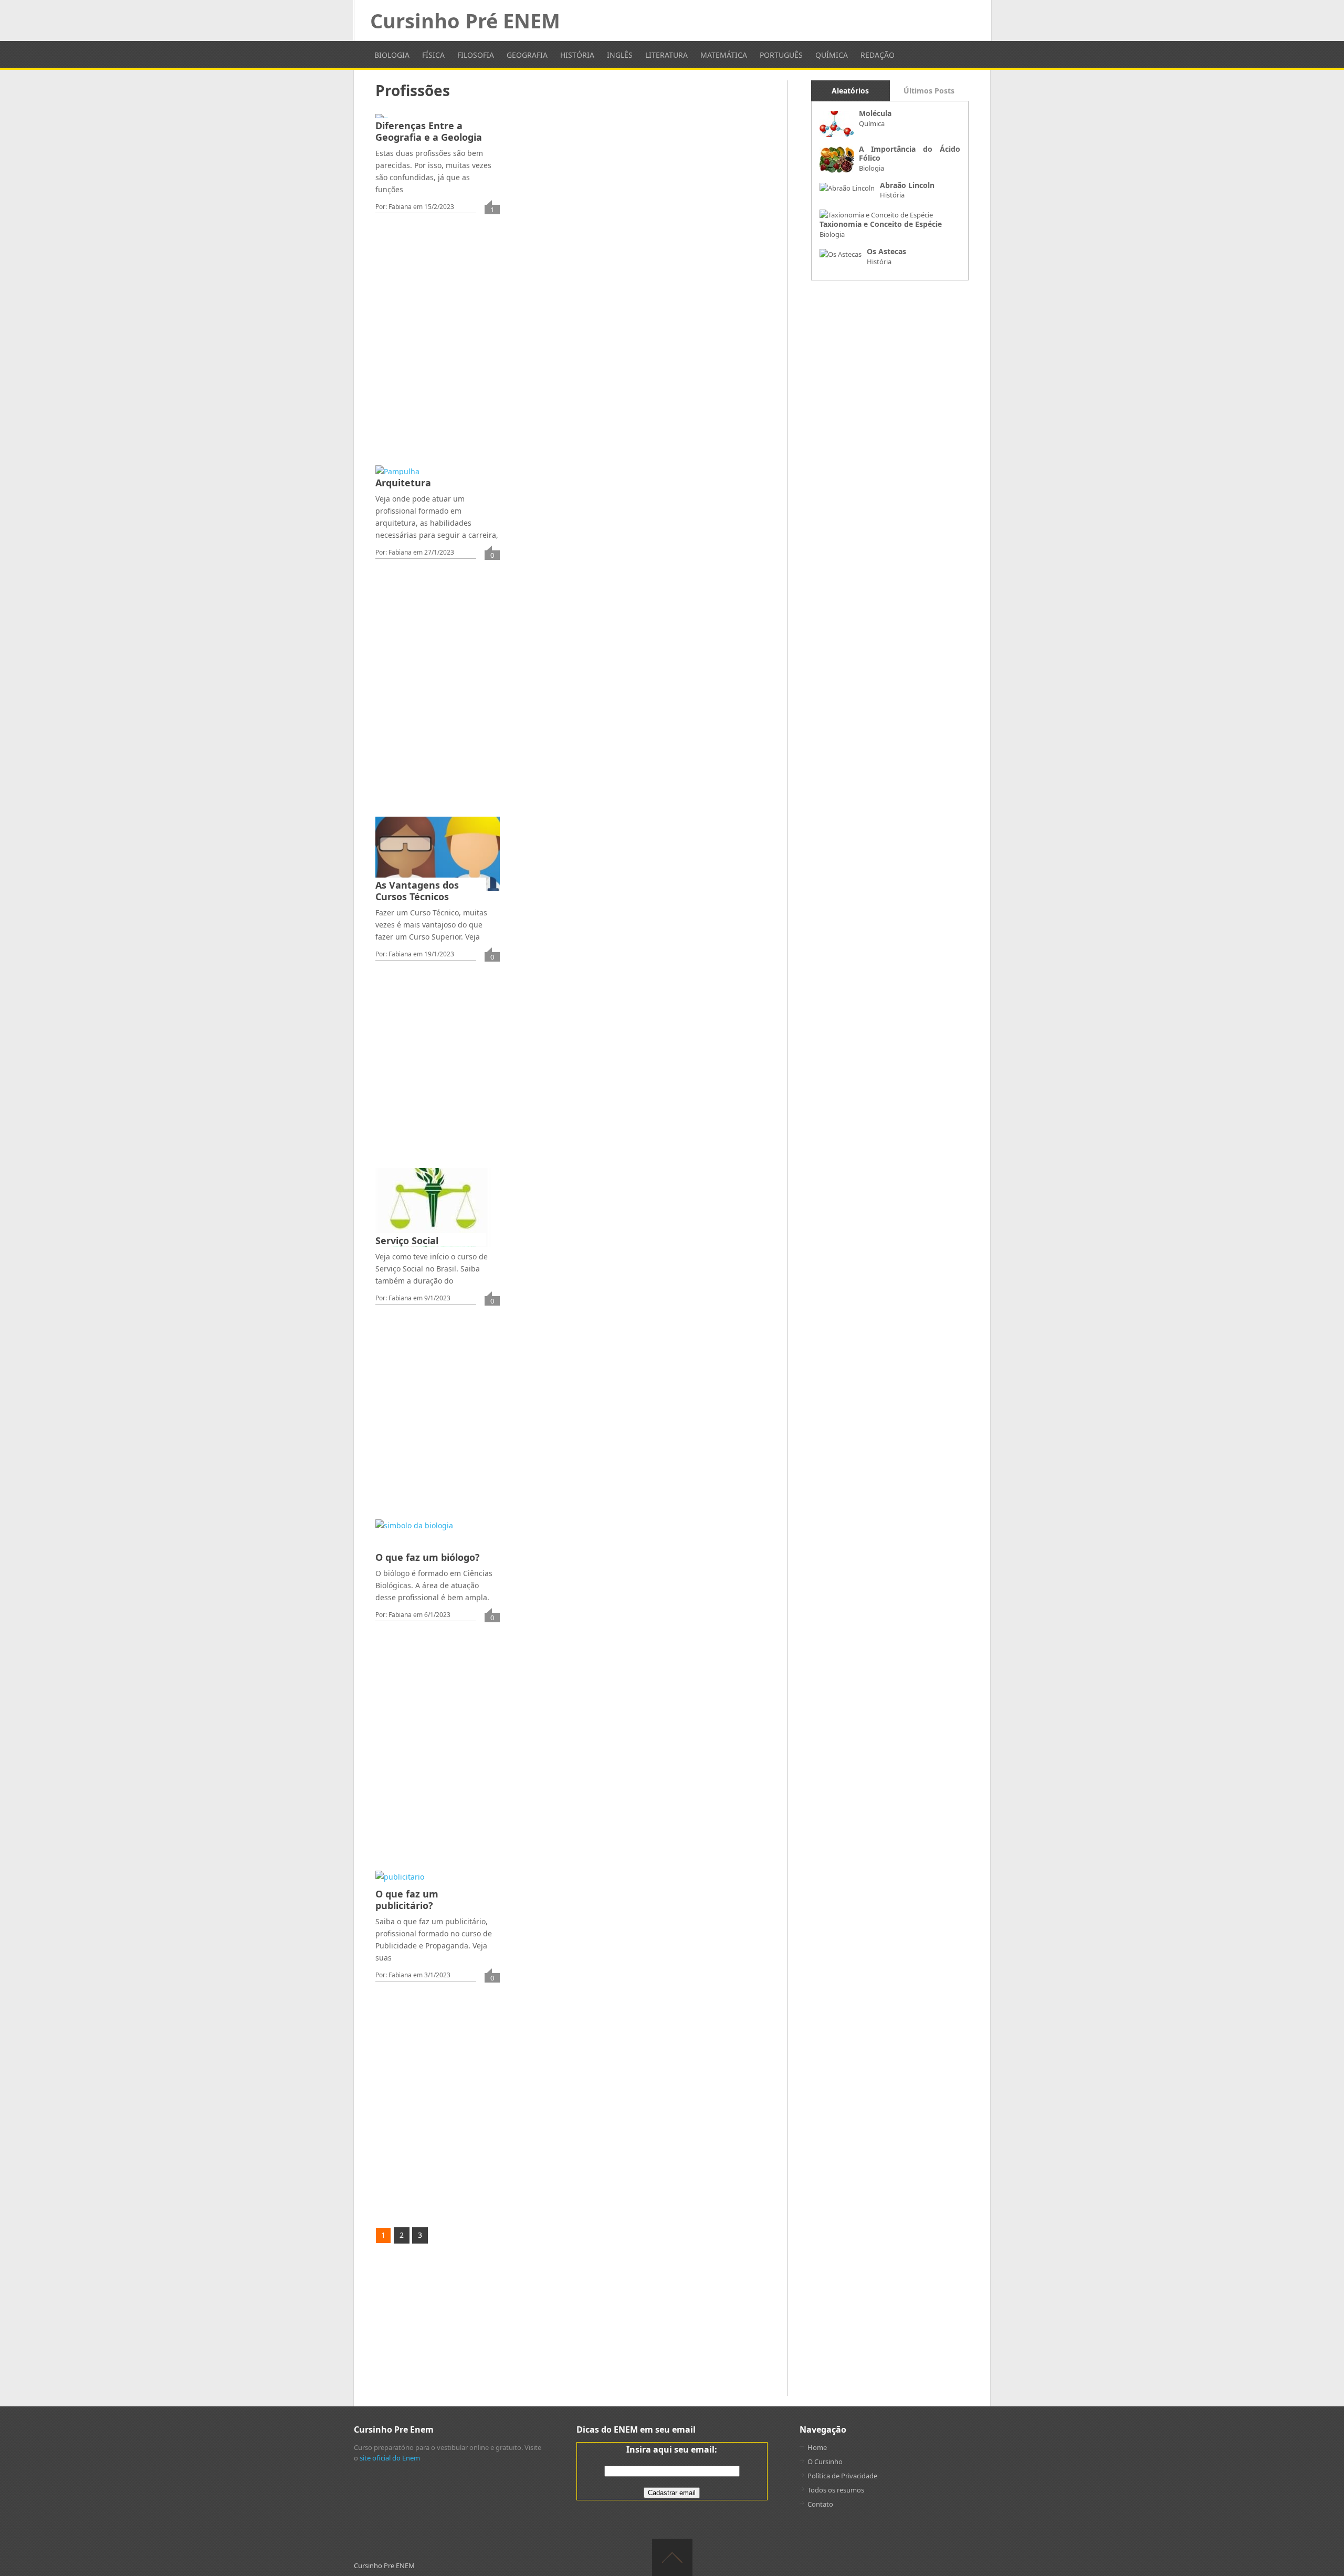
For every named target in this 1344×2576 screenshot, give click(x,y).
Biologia (392, 55)
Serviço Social (407, 1240)
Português (781, 55)
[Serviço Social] (433, 1207)
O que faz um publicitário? (407, 1900)
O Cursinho (825, 2462)
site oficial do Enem (390, 2458)
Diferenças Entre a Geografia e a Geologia (429, 131)
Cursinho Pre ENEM (384, 2565)
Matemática (724, 55)
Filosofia (476, 55)
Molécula (875, 113)
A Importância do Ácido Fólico (910, 153)
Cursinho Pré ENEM (465, 20)
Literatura (666, 55)
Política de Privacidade (842, 2476)
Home (817, 2447)
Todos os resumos (836, 2490)
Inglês (620, 55)
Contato (820, 2504)
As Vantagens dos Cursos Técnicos (417, 891)
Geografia (527, 55)
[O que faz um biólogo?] (414, 1541)
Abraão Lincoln (907, 185)
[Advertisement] (575, 384)
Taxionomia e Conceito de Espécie (881, 224)
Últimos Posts (929, 91)
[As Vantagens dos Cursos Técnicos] (437, 854)
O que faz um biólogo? (428, 1557)
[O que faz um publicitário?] (400, 1885)
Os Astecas (886, 251)
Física (433, 55)
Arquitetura (403, 483)
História (577, 55)
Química (832, 55)
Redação (878, 55)
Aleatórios (850, 91)
